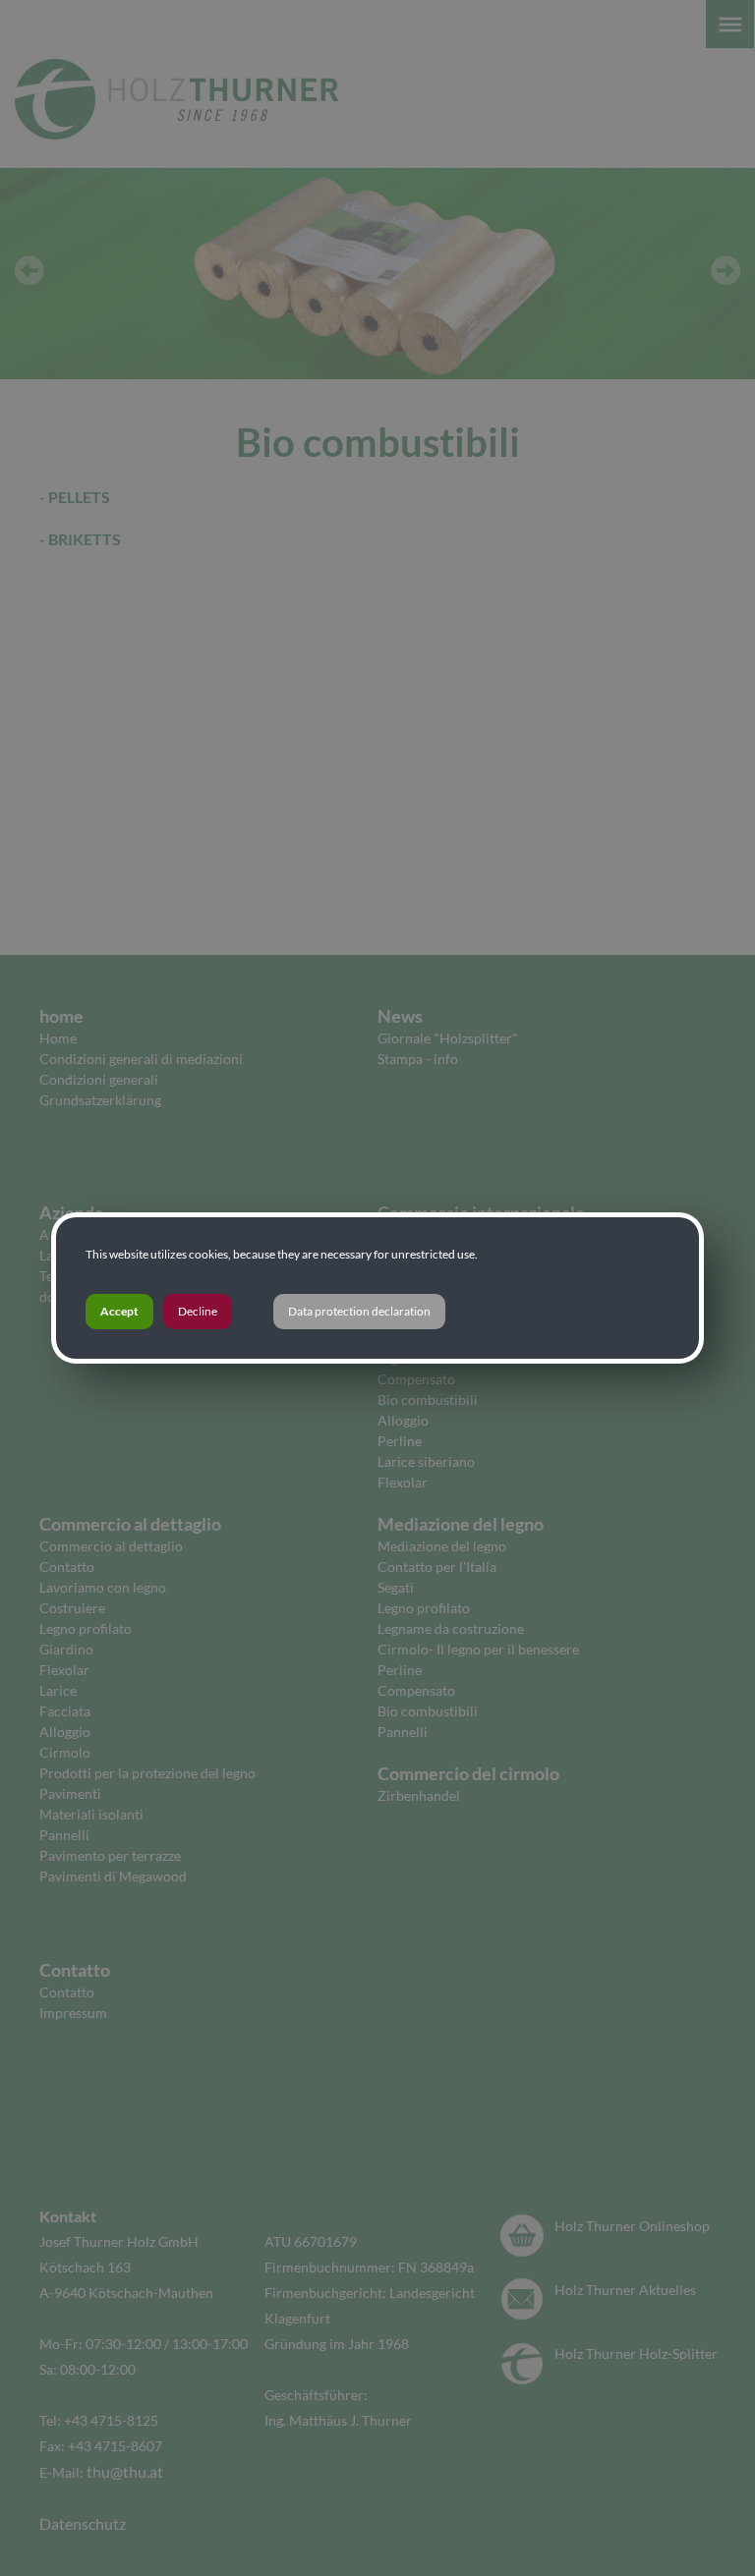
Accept (119, 1311)
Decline (198, 1311)
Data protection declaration (359, 1311)
